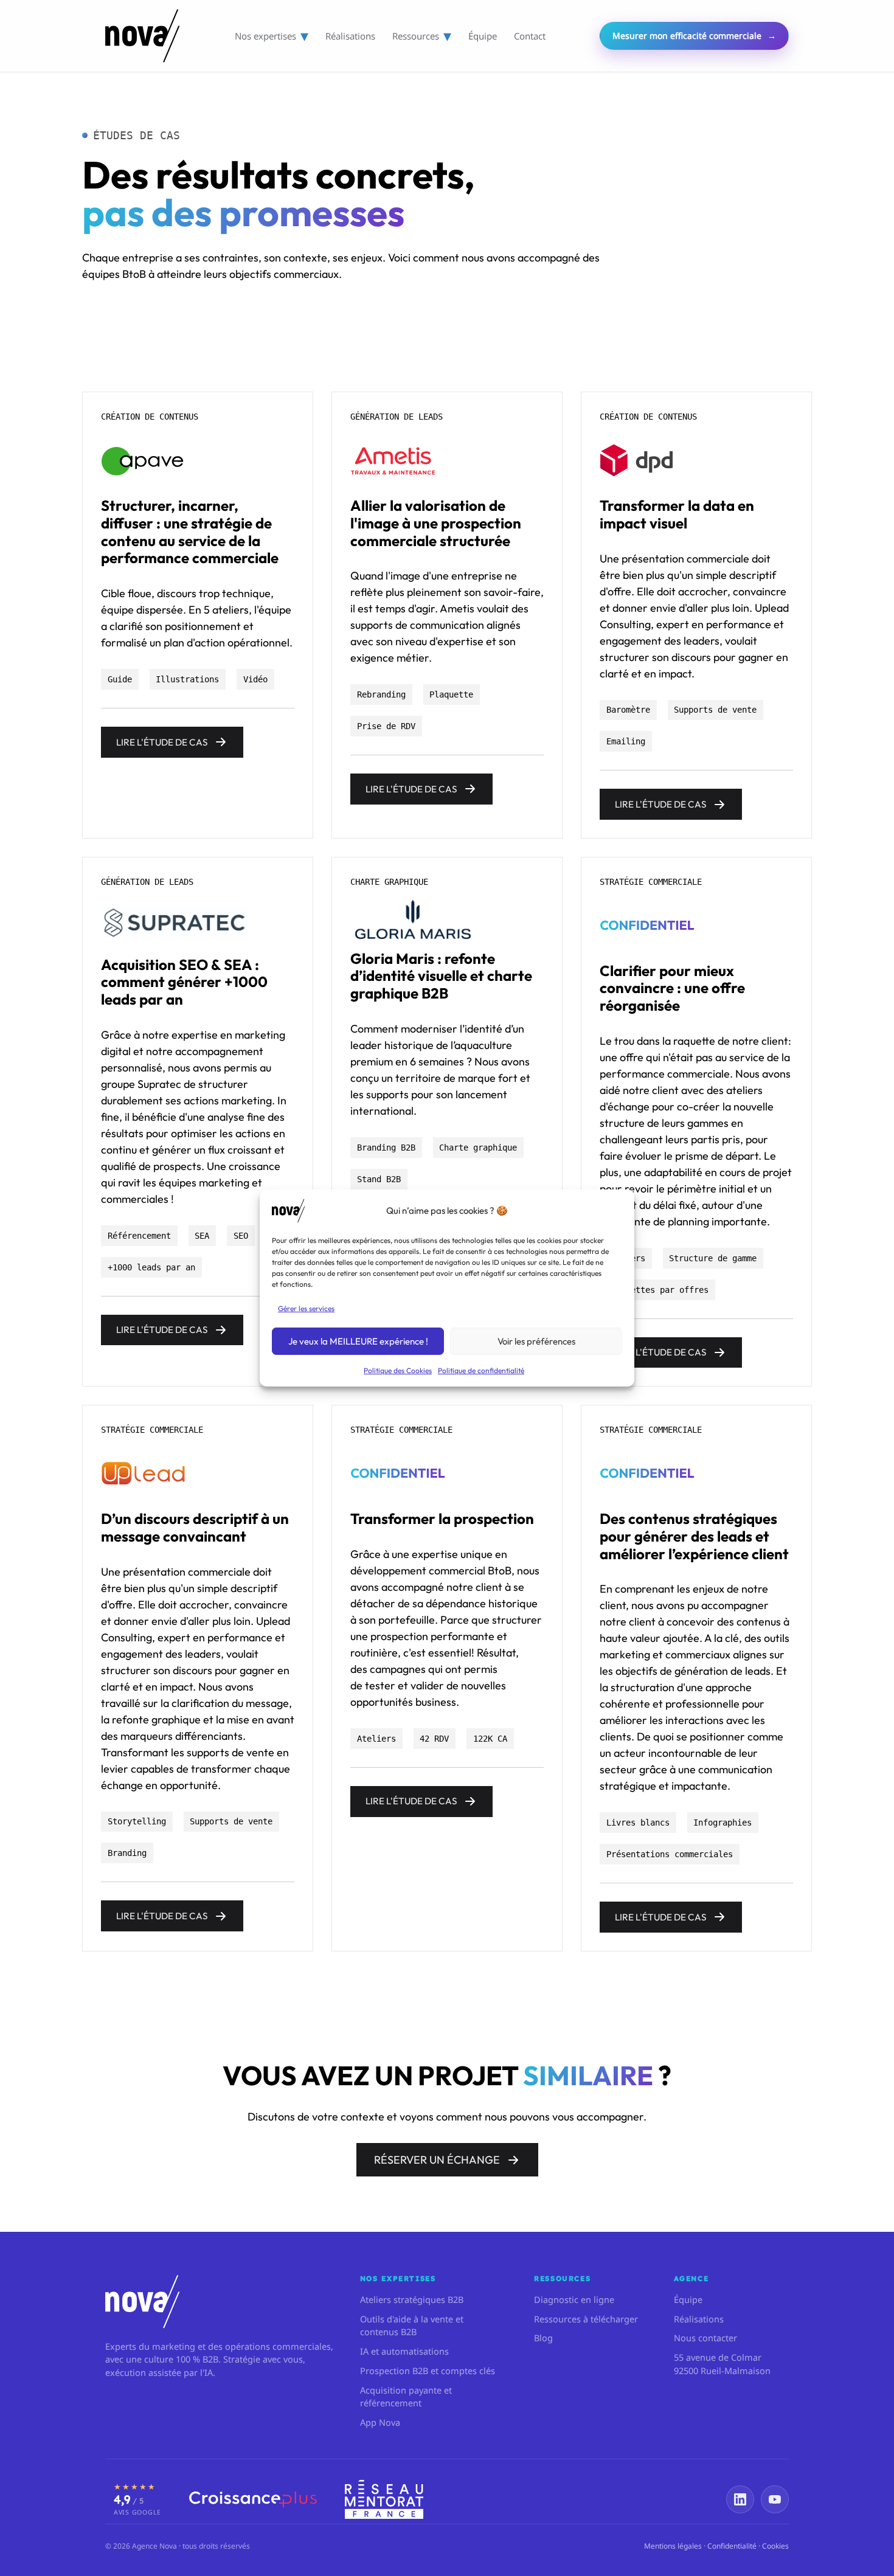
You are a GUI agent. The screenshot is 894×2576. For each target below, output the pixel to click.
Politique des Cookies (398, 1370)
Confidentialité (732, 2546)
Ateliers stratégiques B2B (412, 2299)
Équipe (483, 36)
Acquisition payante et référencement (406, 2397)
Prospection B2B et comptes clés (428, 2370)
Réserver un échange (437, 2160)
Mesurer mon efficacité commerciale (694, 36)
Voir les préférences (536, 1341)
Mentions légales (673, 2546)
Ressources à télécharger (586, 2319)
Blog (543, 2338)
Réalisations (350, 36)
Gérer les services (306, 1308)
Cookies (775, 2546)
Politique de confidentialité (481, 1370)
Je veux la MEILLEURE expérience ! (358, 1341)
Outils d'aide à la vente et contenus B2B (412, 2325)
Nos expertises (272, 36)
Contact (530, 36)
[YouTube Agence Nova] (775, 2499)
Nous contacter (705, 2338)
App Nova (380, 2422)
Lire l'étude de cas (162, 742)
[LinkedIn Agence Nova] (740, 2499)
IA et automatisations (404, 2351)
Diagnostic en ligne (574, 2299)
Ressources (422, 36)
